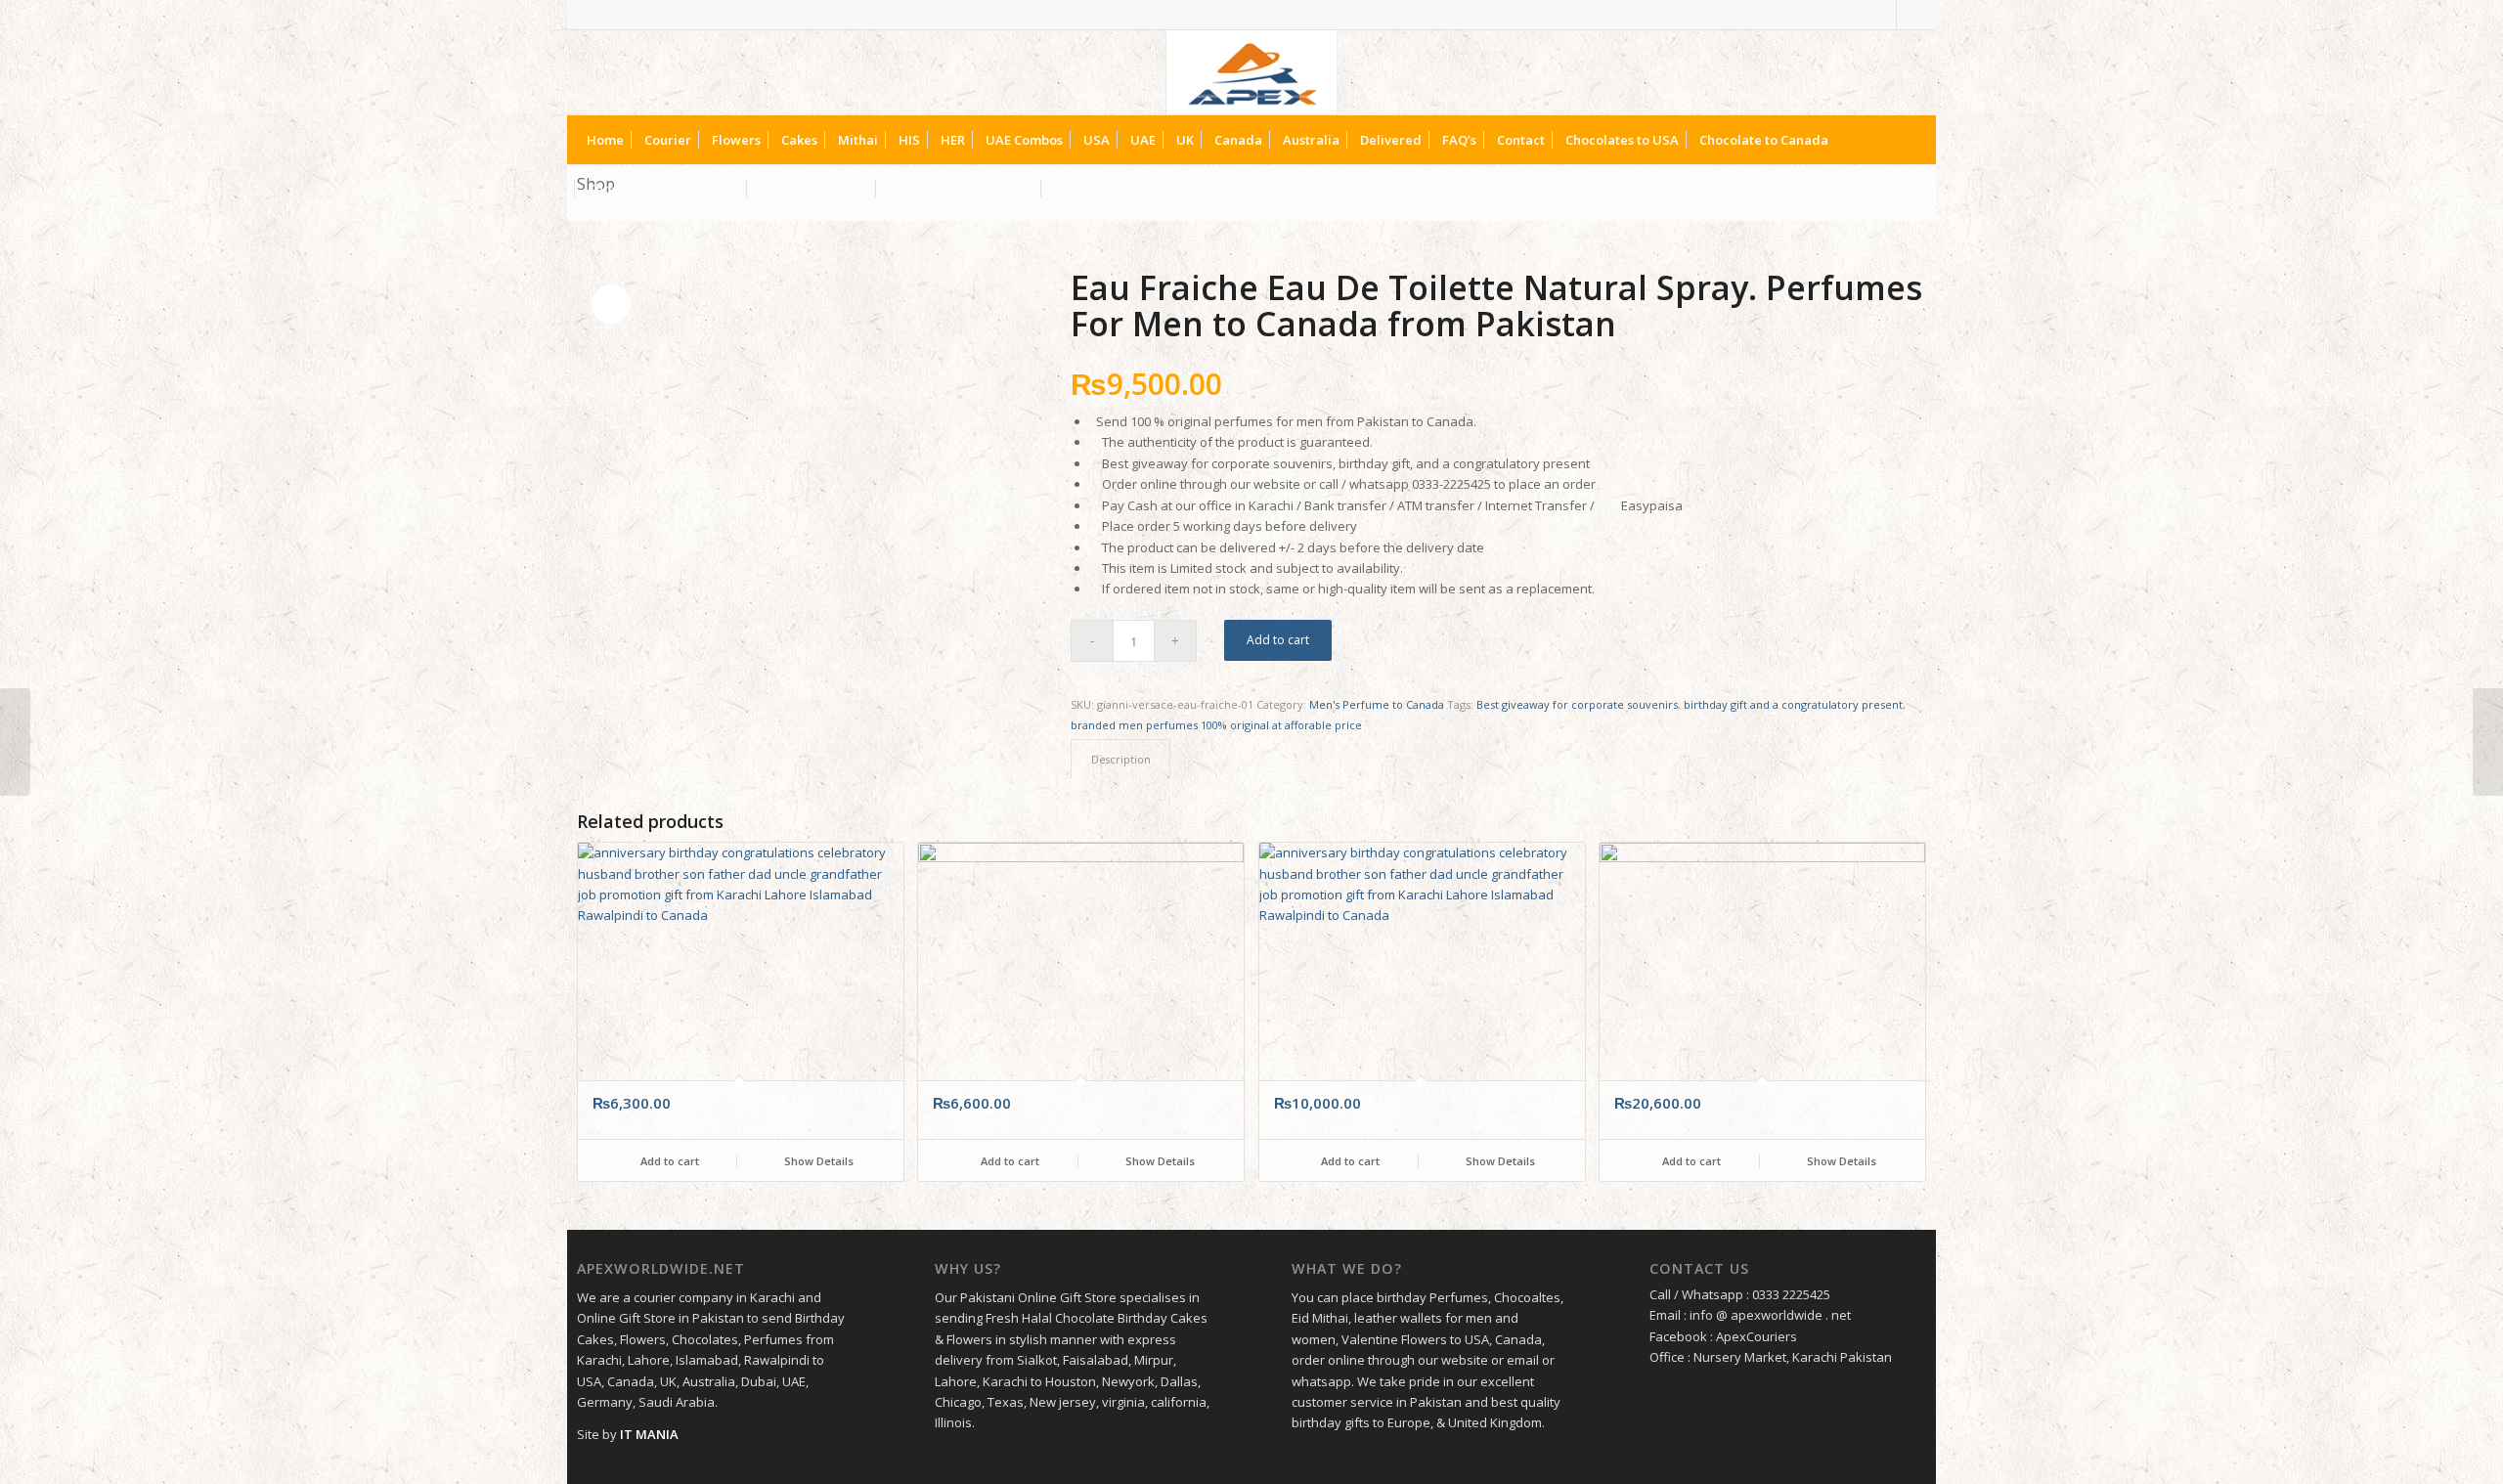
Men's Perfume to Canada (1377, 704)
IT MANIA (649, 1434)
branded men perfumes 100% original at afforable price (1216, 725)
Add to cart (1278, 640)
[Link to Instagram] (1911, 15)
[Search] (1910, 189)
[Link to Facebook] (1882, 15)
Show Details (817, 1161)
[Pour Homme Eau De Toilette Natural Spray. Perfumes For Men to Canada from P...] (2488, 742)
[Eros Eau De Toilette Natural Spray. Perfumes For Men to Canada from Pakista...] (15, 742)
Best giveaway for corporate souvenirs (1577, 704)
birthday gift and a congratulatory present (1793, 704)
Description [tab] (1121, 759)
